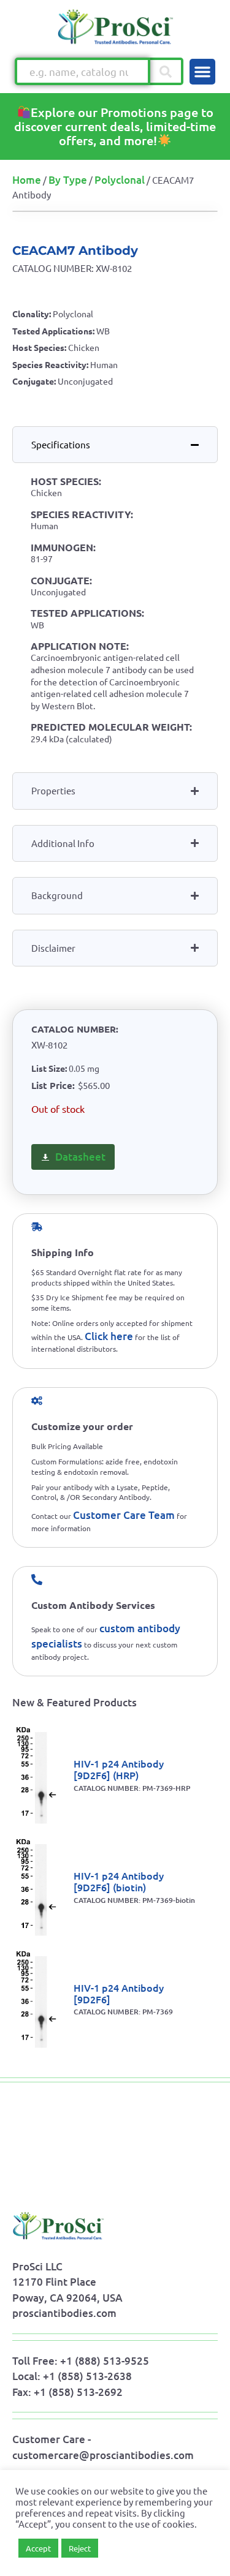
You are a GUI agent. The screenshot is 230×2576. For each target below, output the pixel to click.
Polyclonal (120, 180)
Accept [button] (38, 2548)
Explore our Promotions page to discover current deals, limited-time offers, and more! (115, 126)
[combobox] (82, 71)
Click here (109, 1336)
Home (27, 180)
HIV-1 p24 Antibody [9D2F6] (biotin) (119, 1881)
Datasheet (80, 1157)
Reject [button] (80, 2548)
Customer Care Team (124, 1515)
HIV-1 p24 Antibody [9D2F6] (119, 1993)
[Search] (167, 71)
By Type (68, 180)
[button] (202, 72)
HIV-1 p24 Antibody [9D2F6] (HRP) (119, 1769)
